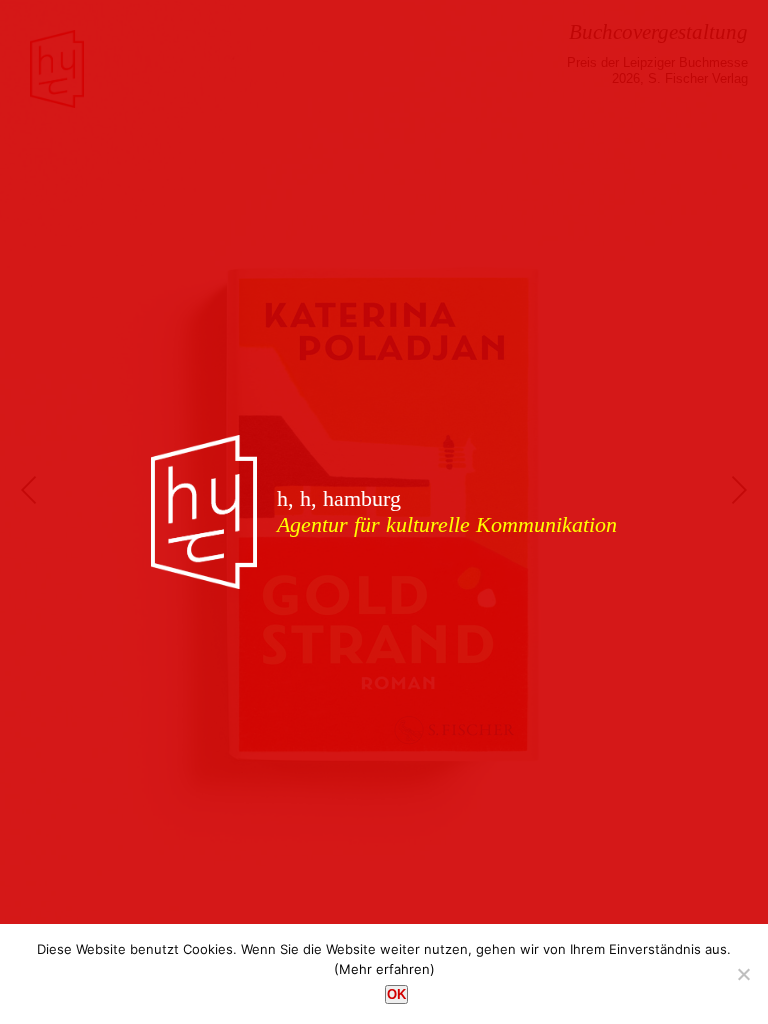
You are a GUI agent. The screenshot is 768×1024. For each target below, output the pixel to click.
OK (396, 994)
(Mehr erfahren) (384, 969)
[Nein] (743, 974)
